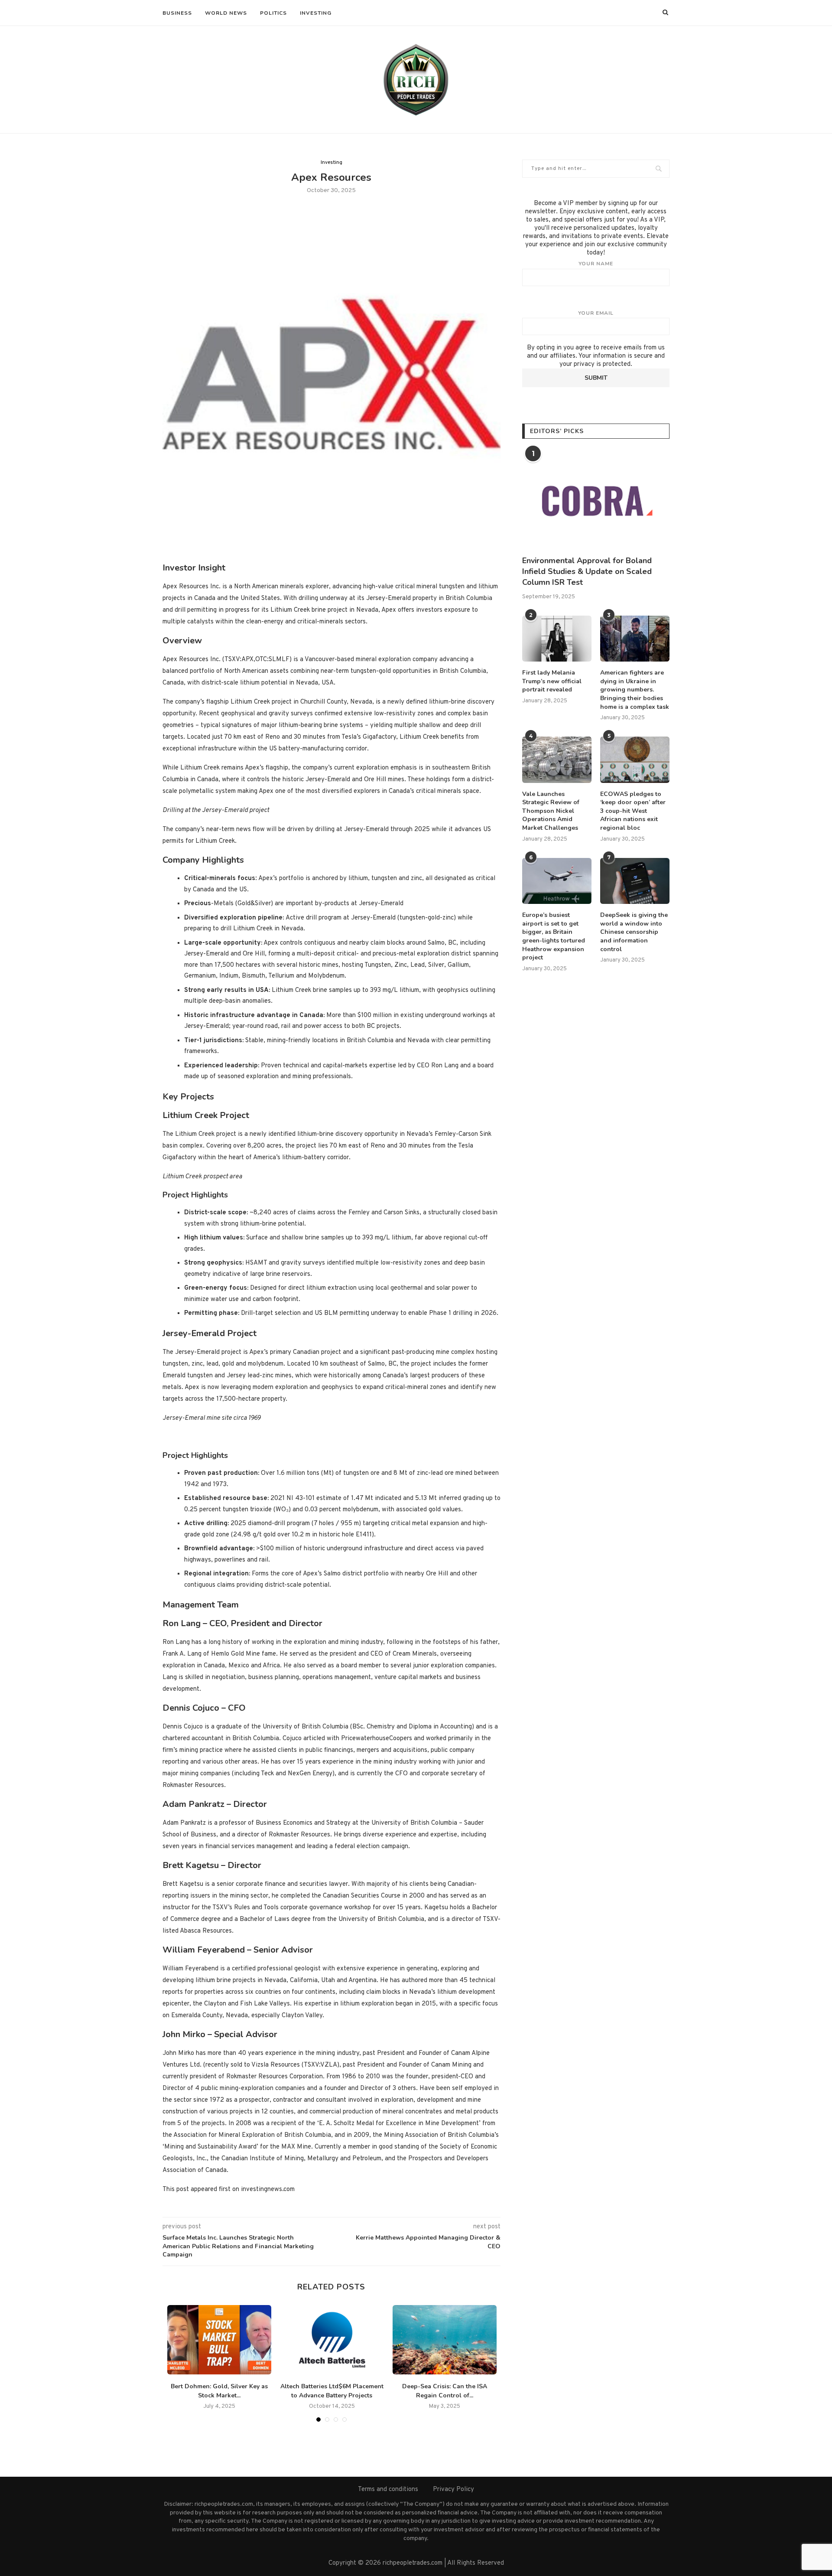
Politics (273, 13)
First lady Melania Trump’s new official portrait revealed (552, 681)
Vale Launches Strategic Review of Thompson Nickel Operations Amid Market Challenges (551, 811)
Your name (596, 264)
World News (226, 13)
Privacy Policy (453, 2490)
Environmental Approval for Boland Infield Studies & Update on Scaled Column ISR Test (587, 571)
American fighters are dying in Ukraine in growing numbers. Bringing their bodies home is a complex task (635, 690)
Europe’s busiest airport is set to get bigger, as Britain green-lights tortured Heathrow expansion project (554, 936)
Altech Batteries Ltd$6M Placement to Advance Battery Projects (332, 2391)
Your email (596, 313)
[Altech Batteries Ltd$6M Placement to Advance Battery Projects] (332, 2340)
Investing (316, 13)
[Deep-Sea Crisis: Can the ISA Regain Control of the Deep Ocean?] (445, 2340)
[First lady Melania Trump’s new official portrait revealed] (557, 639)
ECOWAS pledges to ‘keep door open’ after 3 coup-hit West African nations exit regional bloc (633, 811)
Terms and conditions (388, 2490)
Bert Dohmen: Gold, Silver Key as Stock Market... (219, 2391)
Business (177, 13)
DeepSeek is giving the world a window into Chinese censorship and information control (634, 932)
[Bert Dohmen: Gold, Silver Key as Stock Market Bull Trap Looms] (219, 2340)
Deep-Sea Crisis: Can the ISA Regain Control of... (445, 2391)
